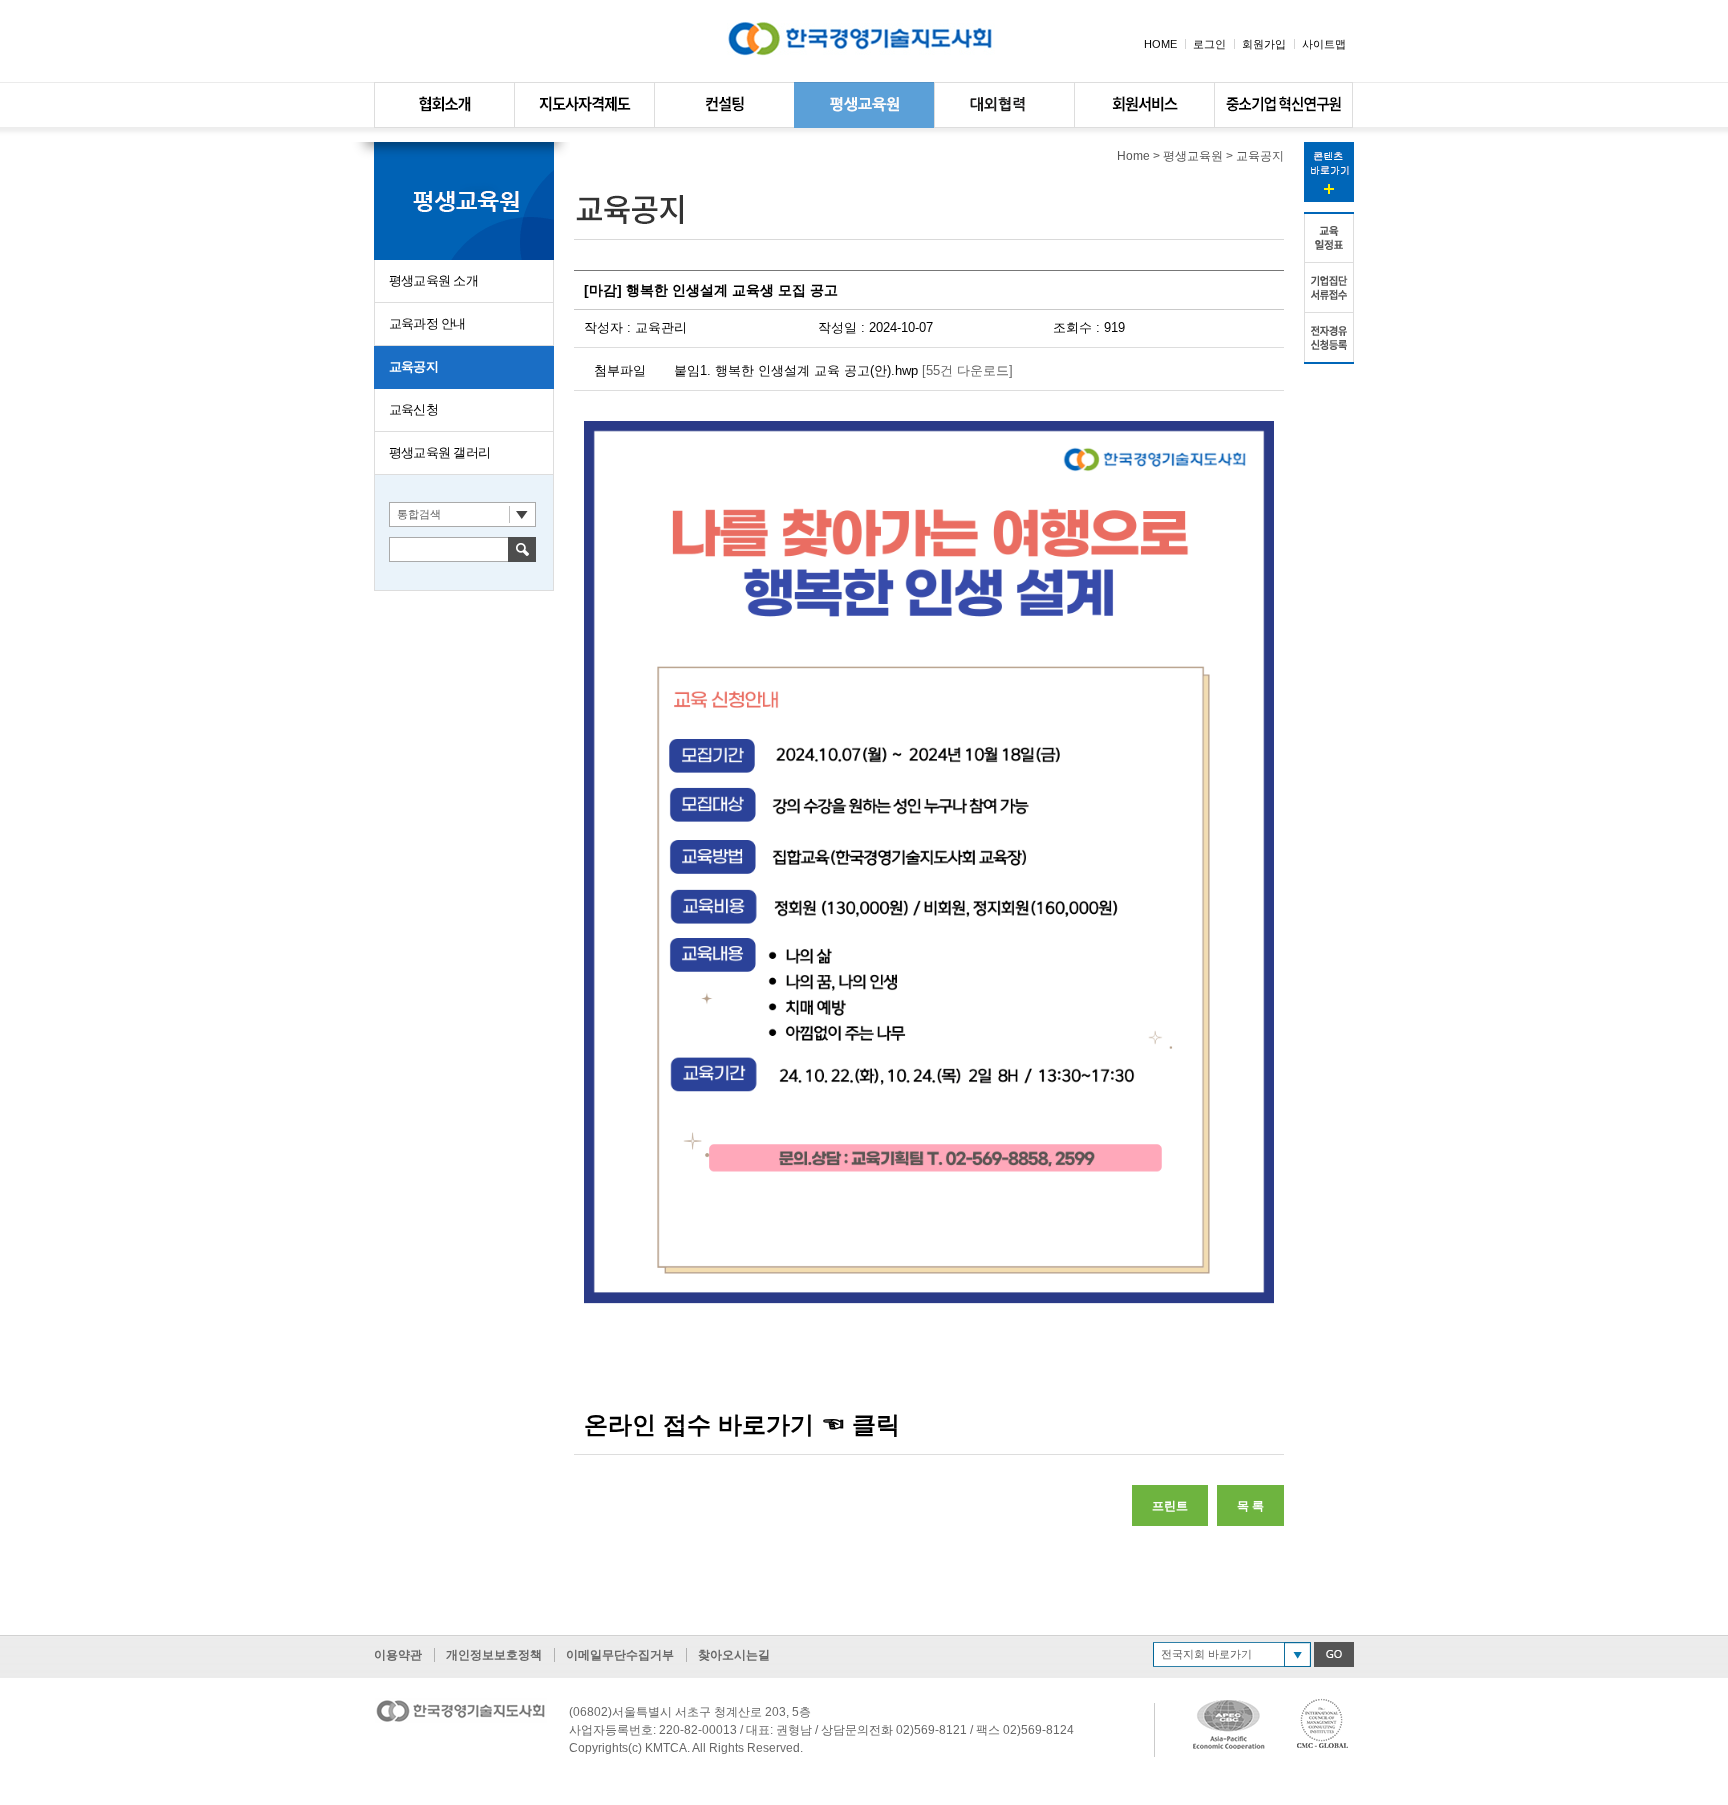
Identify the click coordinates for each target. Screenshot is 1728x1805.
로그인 (1209, 44)
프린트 (1170, 1506)
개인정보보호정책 (494, 1655)
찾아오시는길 (734, 1655)
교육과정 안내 (427, 323)
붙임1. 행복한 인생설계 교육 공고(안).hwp (796, 370)
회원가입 (1264, 44)
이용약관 (398, 1655)
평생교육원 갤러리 (439, 452)
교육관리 (661, 327)
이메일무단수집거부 (620, 1655)
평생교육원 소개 (433, 280)
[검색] (522, 549)
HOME (1160, 44)
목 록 (1250, 1506)
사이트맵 (1324, 44)
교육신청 (413, 409)
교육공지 (413, 366)
